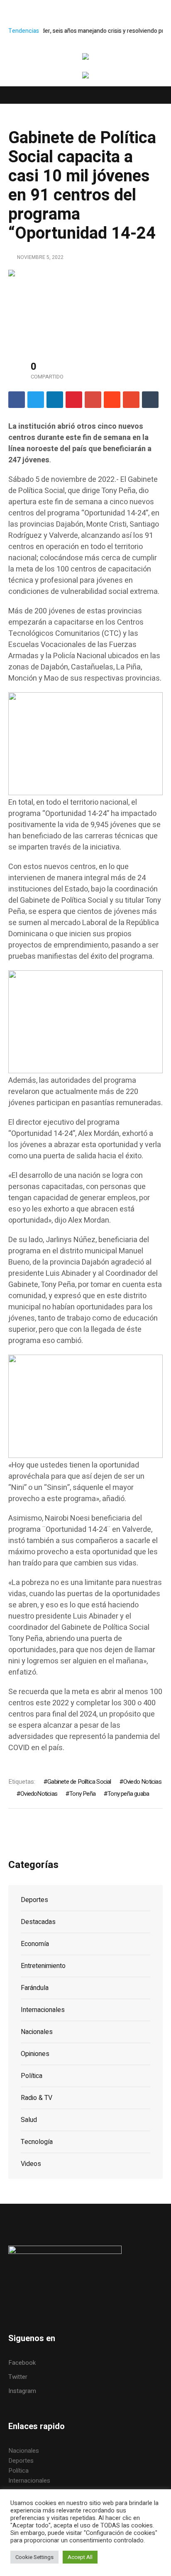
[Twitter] (36, 400)
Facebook (22, 2363)
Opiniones (35, 2054)
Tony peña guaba (128, 1794)
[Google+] (93, 400)
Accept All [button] (80, 2557)
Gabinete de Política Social (79, 1782)
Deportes (34, 1900)
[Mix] (131, 400)
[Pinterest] (74, 400)
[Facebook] (17, 400)
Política (32, 2076)
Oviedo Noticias (142, 1782)
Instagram (22, 2391)
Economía (35, 1944)
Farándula (35, 1988)
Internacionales (43, 2010)
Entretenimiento (43, 1966)
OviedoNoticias (39, 1794)
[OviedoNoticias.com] (85, 58)
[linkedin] (55, 400)
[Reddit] (112, 400)
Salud (29, 2120)
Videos (31, 2164)
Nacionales (37, 2032)
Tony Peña (82, 1794)
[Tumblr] (150, 400)
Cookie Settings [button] (34, 2557)
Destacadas (38, 1922)
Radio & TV (37, 2098)
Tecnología (37, 2142)
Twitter (18, 2377)
